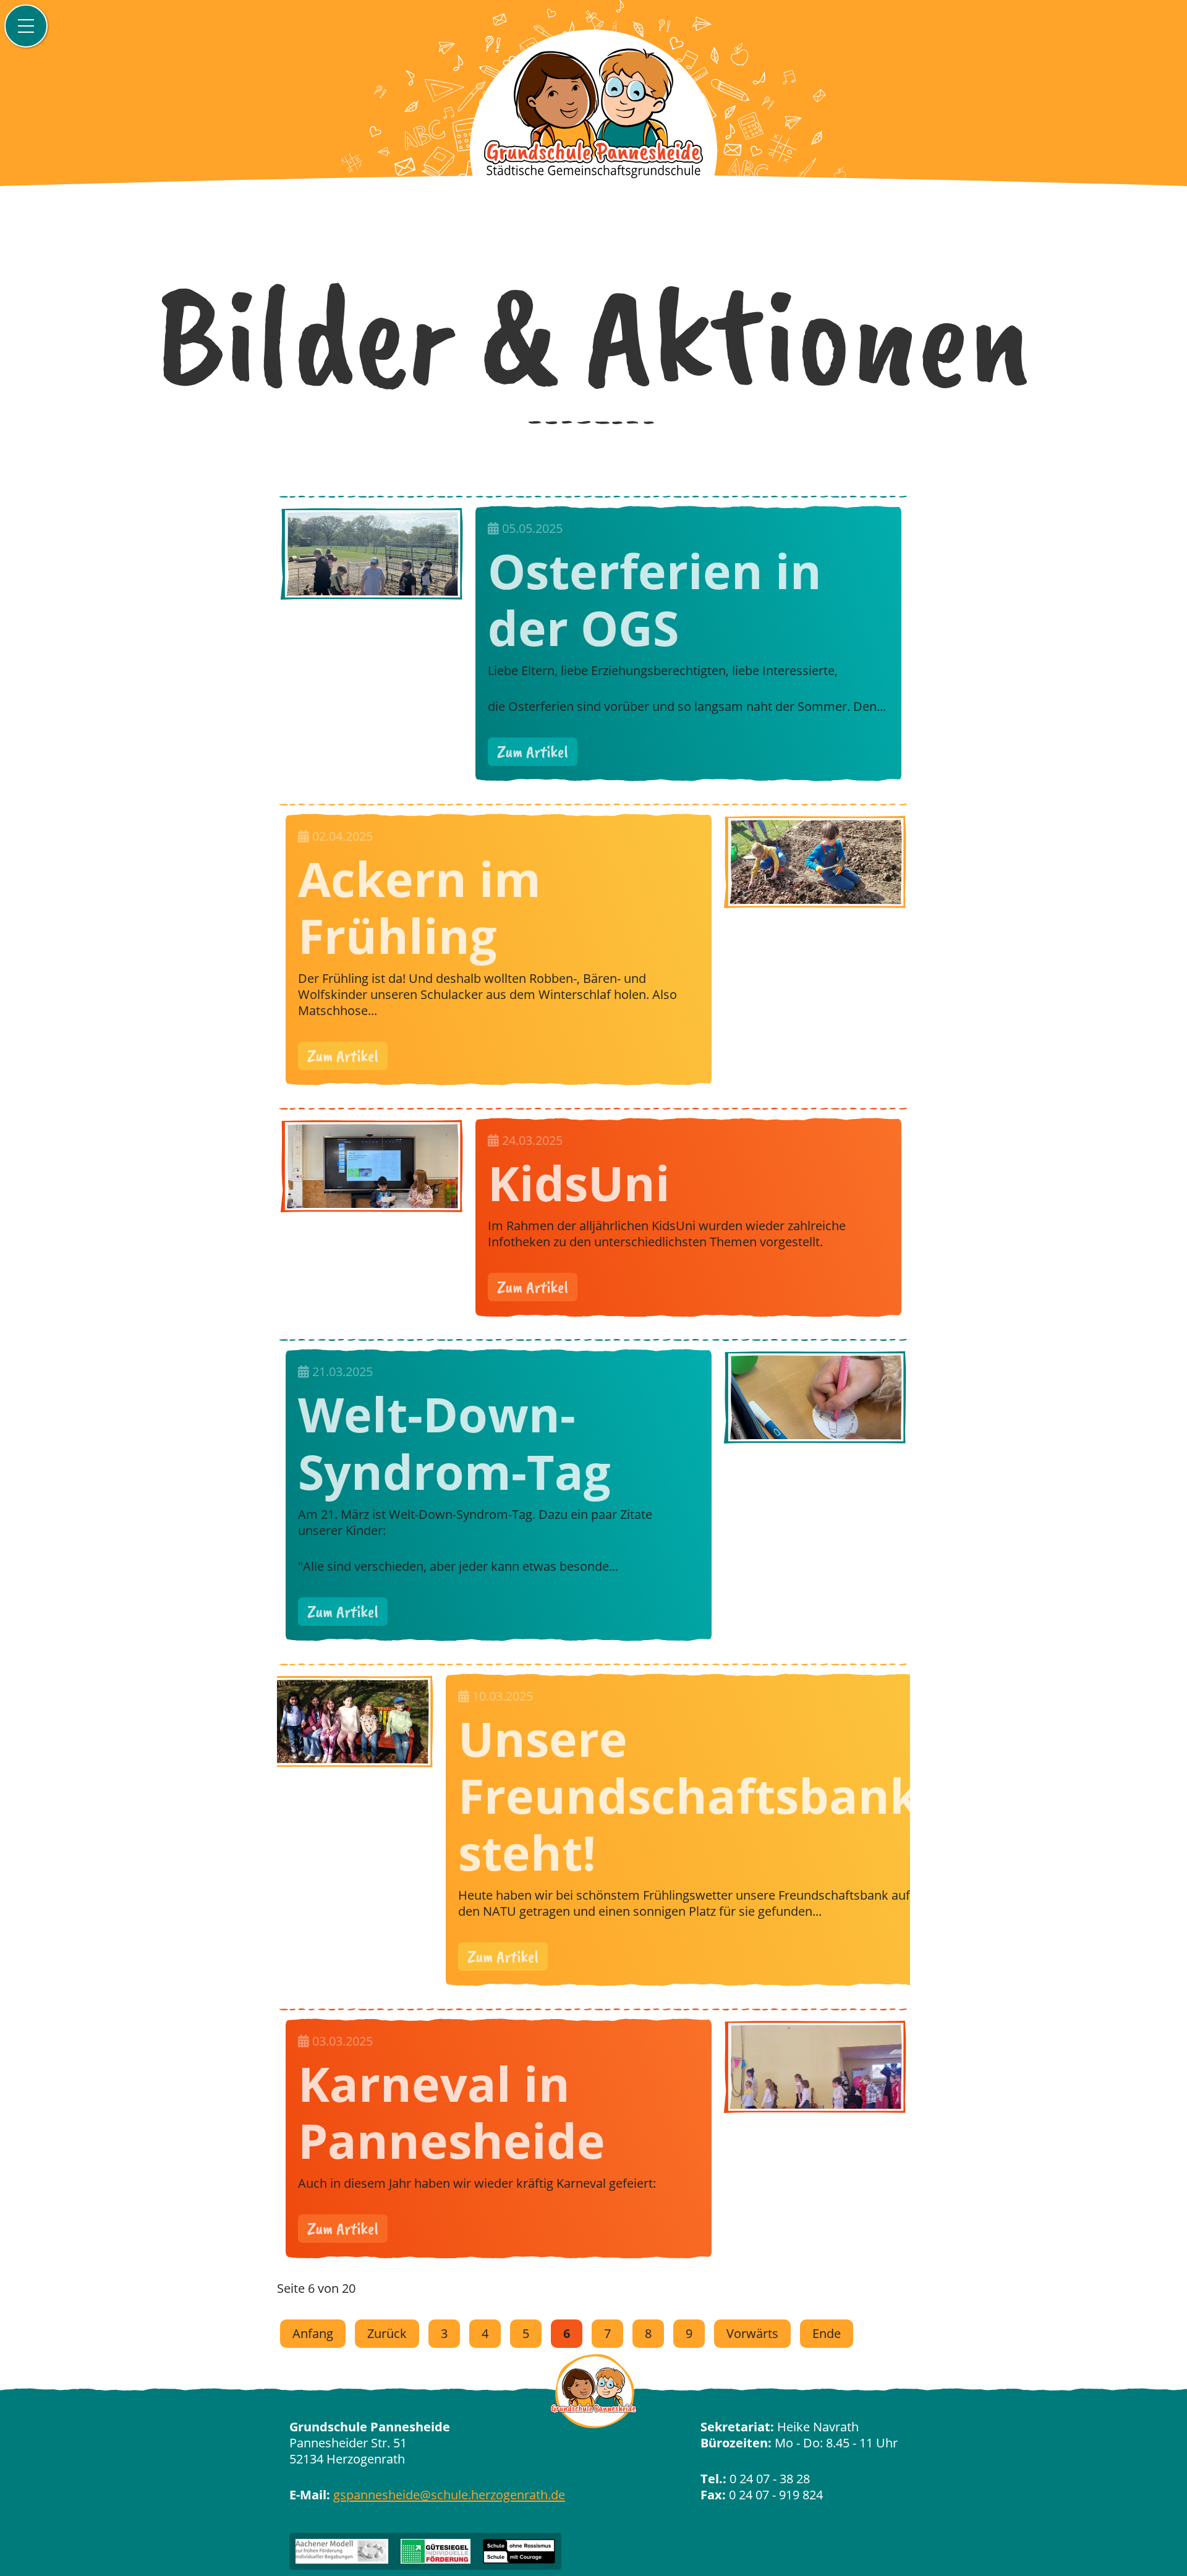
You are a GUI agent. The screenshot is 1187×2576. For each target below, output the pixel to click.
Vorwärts (752, 2333)
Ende (827, 2333)
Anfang (313, 2333)
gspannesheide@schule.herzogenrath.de (449, 2495)
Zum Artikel (533, 751)
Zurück (387, 2333)
